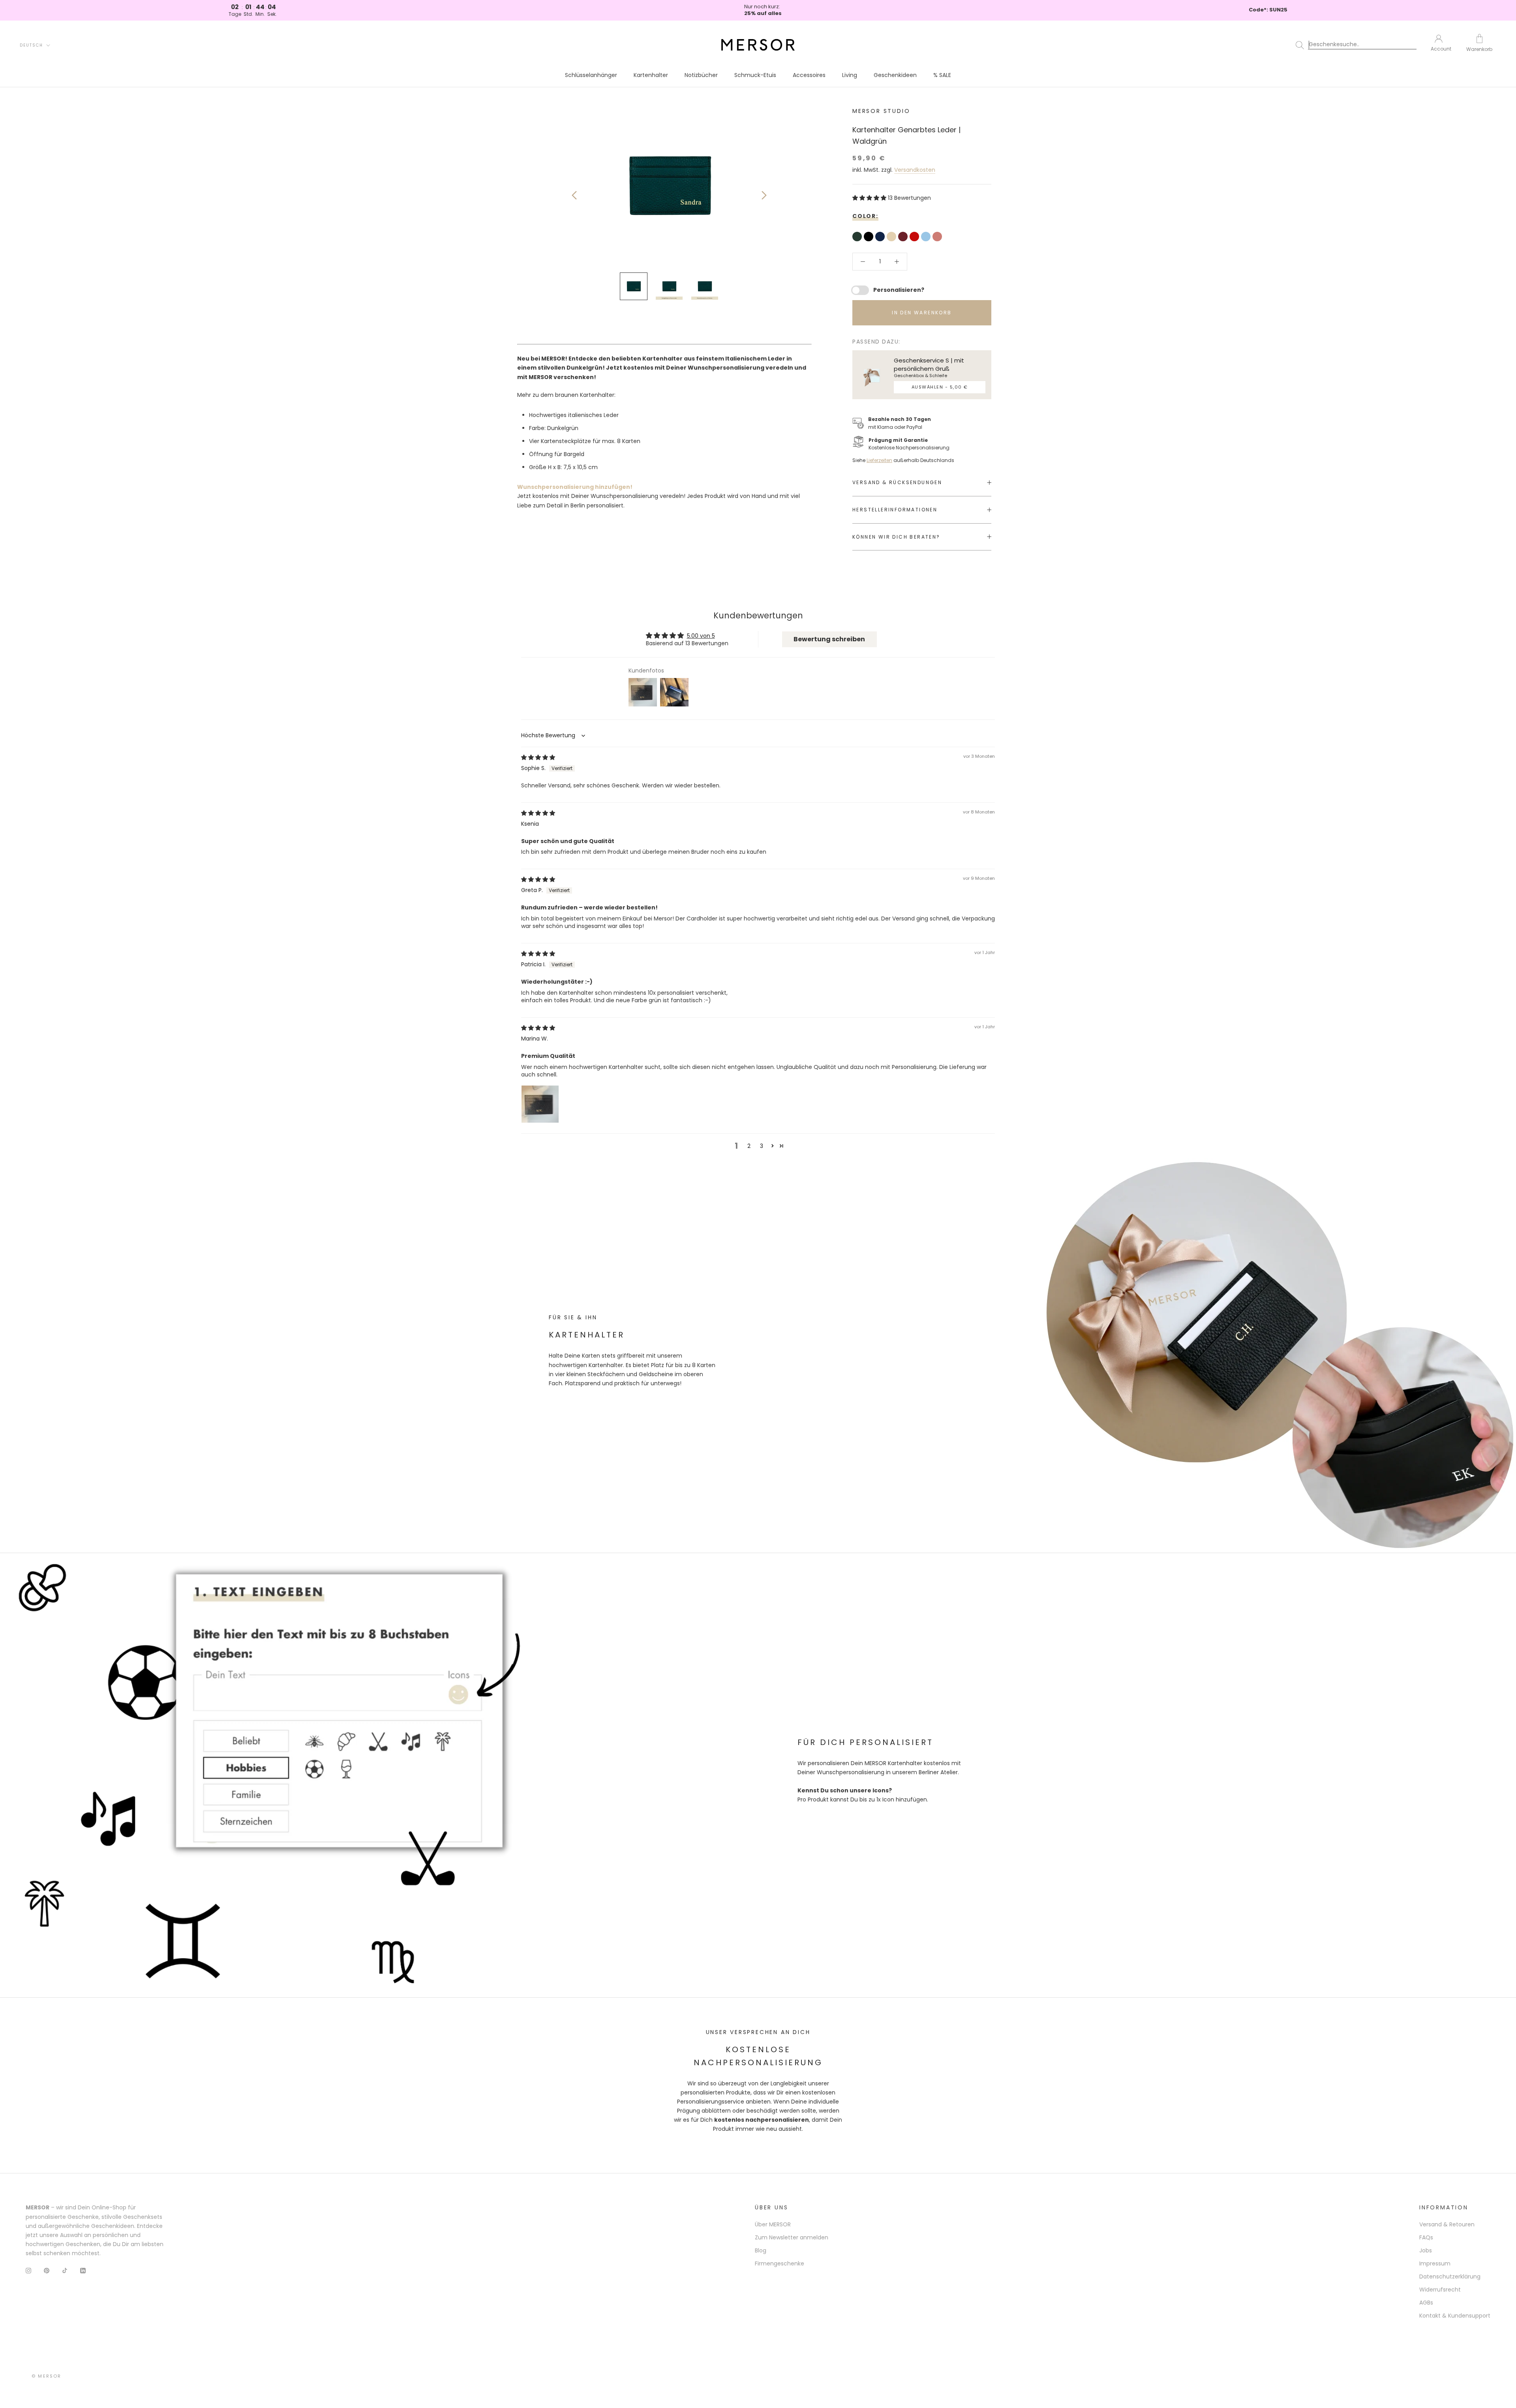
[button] (870, 198)
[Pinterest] (47, 2270)
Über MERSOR (773, 2224)
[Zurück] (574, 195)
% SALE (942, 75)
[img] (538, 757)
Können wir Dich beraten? (896, 536)
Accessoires (809, 75)
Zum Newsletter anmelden (792, 2237)
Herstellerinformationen (895, 510)
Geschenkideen (895, 75)
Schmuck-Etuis (755, 75)
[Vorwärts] (764, 195)
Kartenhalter (651, 75)
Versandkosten (915, 170)
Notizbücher (701, 75)
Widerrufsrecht (1440, 2290)
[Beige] (892, 238)
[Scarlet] (915, 238)
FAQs (1426, 2237)
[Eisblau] (927, 238)
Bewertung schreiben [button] (829, 639)
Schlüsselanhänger (591, 75)
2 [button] (749, 1146)
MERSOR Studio (881, 111)
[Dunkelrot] (904, 238)
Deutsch (31, 45)
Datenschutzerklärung (1450, 2277)
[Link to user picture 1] (540, 1104)
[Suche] (1358, 45)
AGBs (1426, 2303)
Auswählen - (940, 387)
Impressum (1435, 2263)
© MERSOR (47, 2376)
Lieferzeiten (879, 460)
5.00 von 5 (701, 636)
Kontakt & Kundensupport (1455, 2316)
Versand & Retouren (1447, 2224)
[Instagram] (28, 2270)
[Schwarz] (870, 238)
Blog (761, 2250)
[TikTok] (65, 2270)
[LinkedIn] (83, 2270)
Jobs (1426, 2250)
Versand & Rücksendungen (897, 482)
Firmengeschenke (780, 2263)
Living (850, 75)
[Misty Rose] (938, 238)
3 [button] (762, 1146)
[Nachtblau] (881, 238)
